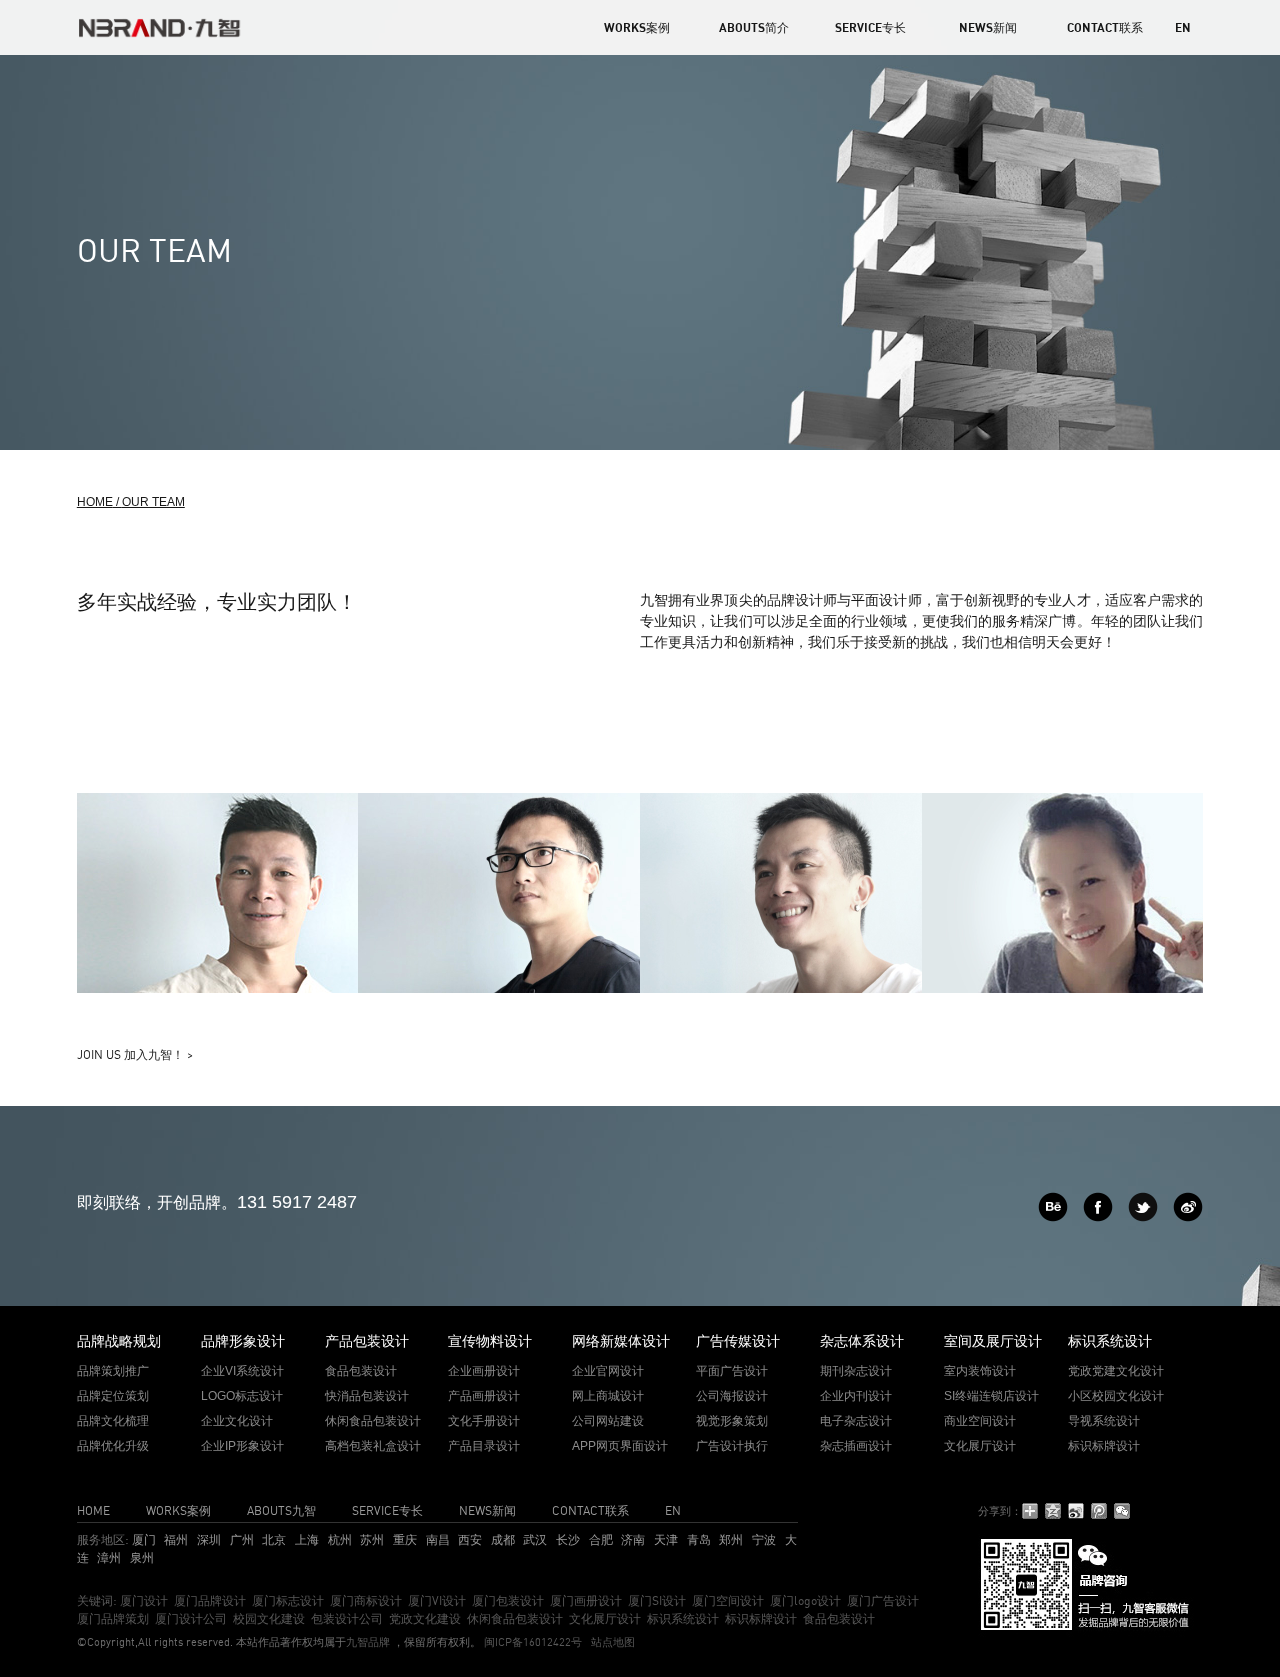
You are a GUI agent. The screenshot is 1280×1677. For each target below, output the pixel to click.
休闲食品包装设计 (515, 1618)
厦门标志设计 (288, 1600)
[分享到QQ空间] (1053, 1511)
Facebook (1098, 1207)
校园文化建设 (269, 1618)
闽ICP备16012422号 (531, 1642)
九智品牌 (368, 1642)
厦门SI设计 (657, 1600)
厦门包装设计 (508, 1600)
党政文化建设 (425, 1618)
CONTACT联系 (1105, 27)
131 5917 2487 (297, 1202)
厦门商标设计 (366, 1600)
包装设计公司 (347, 1618)
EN (1183, 27)
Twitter (1143, 1207)
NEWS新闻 (988, 27)
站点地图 (613, 1642)
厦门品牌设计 (210, 1600)
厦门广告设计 (883, 1600)
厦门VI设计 (437, 1600)
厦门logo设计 (805, 1600)
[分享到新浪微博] (1076, 1511)
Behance (1053, 1207)
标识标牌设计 (761, 1618)
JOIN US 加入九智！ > (135, 1054)
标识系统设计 (683, 1618)
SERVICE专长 (870, 27)
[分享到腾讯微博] (1099, 1511)
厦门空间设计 (728, 1600)
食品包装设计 (839, 1618)
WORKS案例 (637, 27)
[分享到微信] (1122, 1511)
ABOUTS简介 (754, 27)
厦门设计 (144, 1600)
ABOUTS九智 (281, 1510)
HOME (93, 1510)
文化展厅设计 (605, 1618)
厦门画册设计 (586, 1600)
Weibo (1188, 1207)
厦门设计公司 (191, 1618)
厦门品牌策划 (113, 1618)
